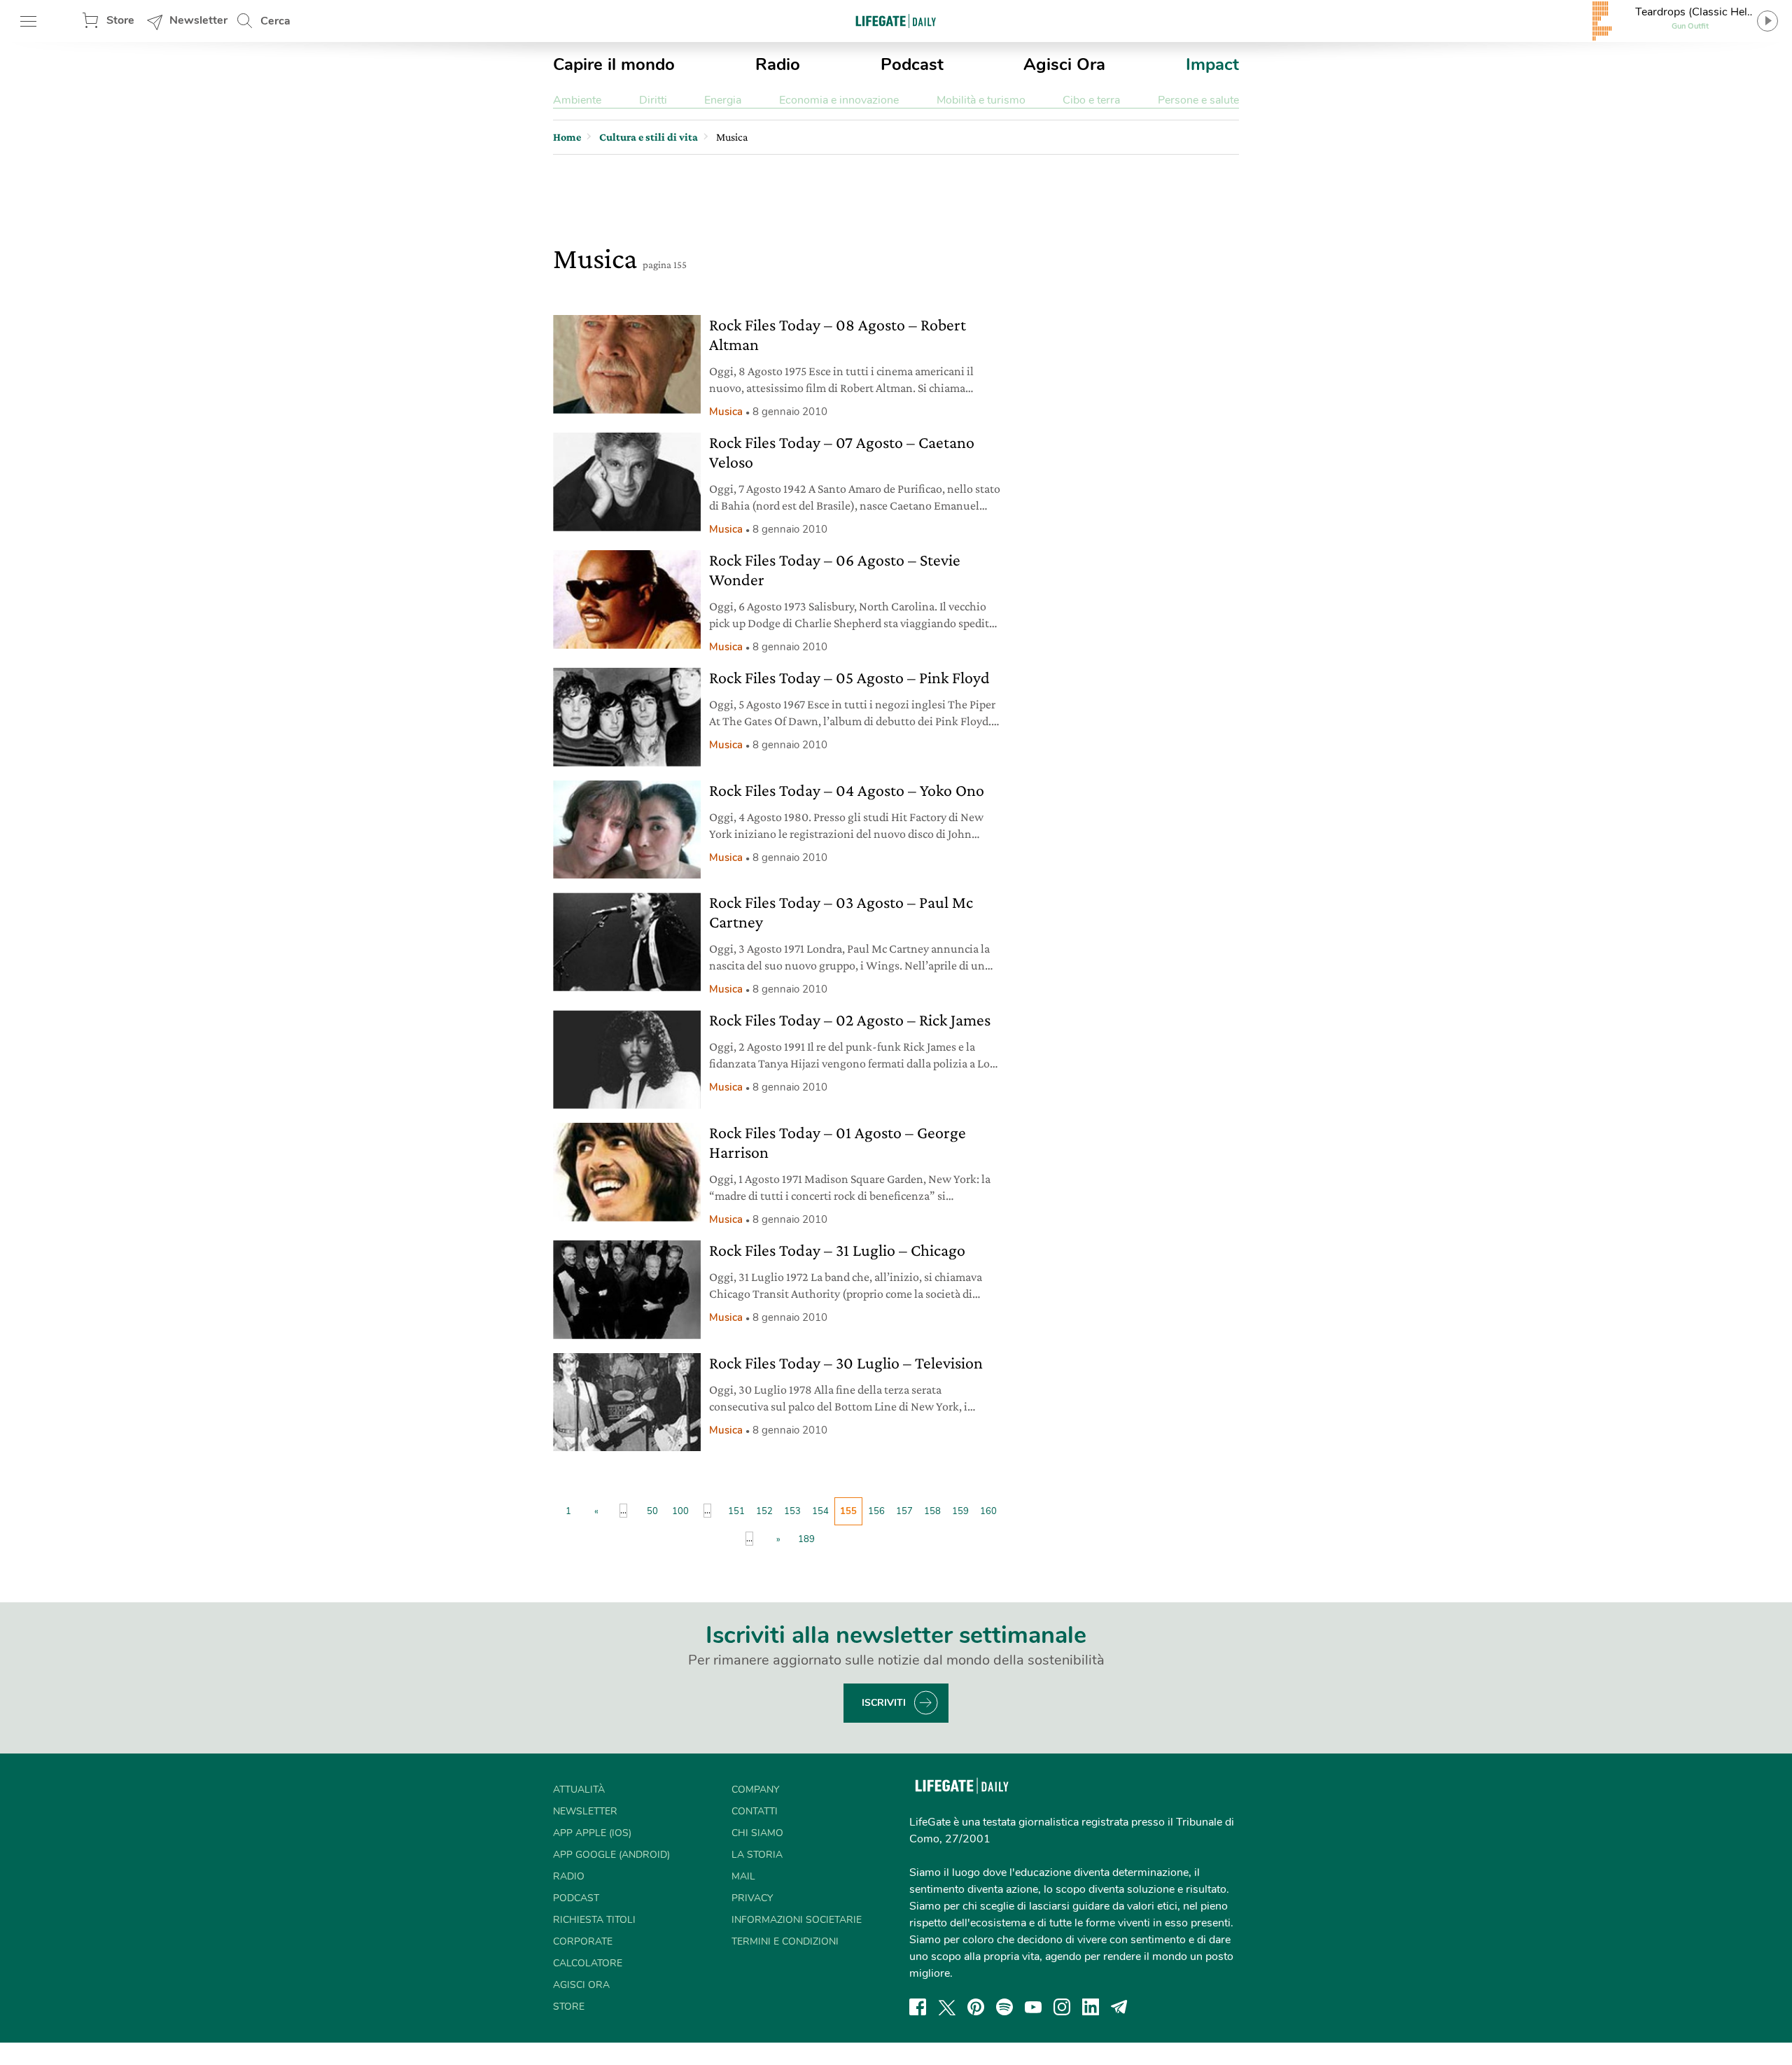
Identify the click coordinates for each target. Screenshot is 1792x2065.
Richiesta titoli (594, 1920)
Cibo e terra (1091, 100)
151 (736, 1511)
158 (932, 1511)
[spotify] (1004, 2007)
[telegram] (1119, 2007)
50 (652, 1511)
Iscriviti (884, 1703)
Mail (743, 1876)
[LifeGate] (896, 21)
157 (904, 1511)
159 (960, 1511)
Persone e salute (1198, 100)
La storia (757, 1855)
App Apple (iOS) (592, 1833)
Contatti (755, 1811)
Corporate (583, 1941)
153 (792, 1511)
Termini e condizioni (785, 1941)
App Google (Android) (611, 1855)
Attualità (579, 1790)
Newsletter (198, 20)
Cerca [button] (275, 21)
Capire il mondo (614, 64)
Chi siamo (757, 1833)
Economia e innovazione (839, 100)
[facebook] (918, 2007)
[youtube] (1033, 2007)
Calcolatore (588, 1963)
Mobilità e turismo (981, 100)
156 (876, 1511)
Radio (778, 64)
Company (755, 1790)
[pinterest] (976, 2007)
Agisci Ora (1064, 64)
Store (120, 20)
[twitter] (947, 2007)
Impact (1212, 64)
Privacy (752, 1898)
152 (764, 1511)
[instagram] (1062, 2007)
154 (820, 1511)
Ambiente (577, 100)
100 (680, 1511)
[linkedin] (1091, 2007)
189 (806, 1539)
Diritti (653, 100)
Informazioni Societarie (797, 1920)
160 (988, 1511)
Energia (723, 100)
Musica (726, 412)
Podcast (912, 64)
